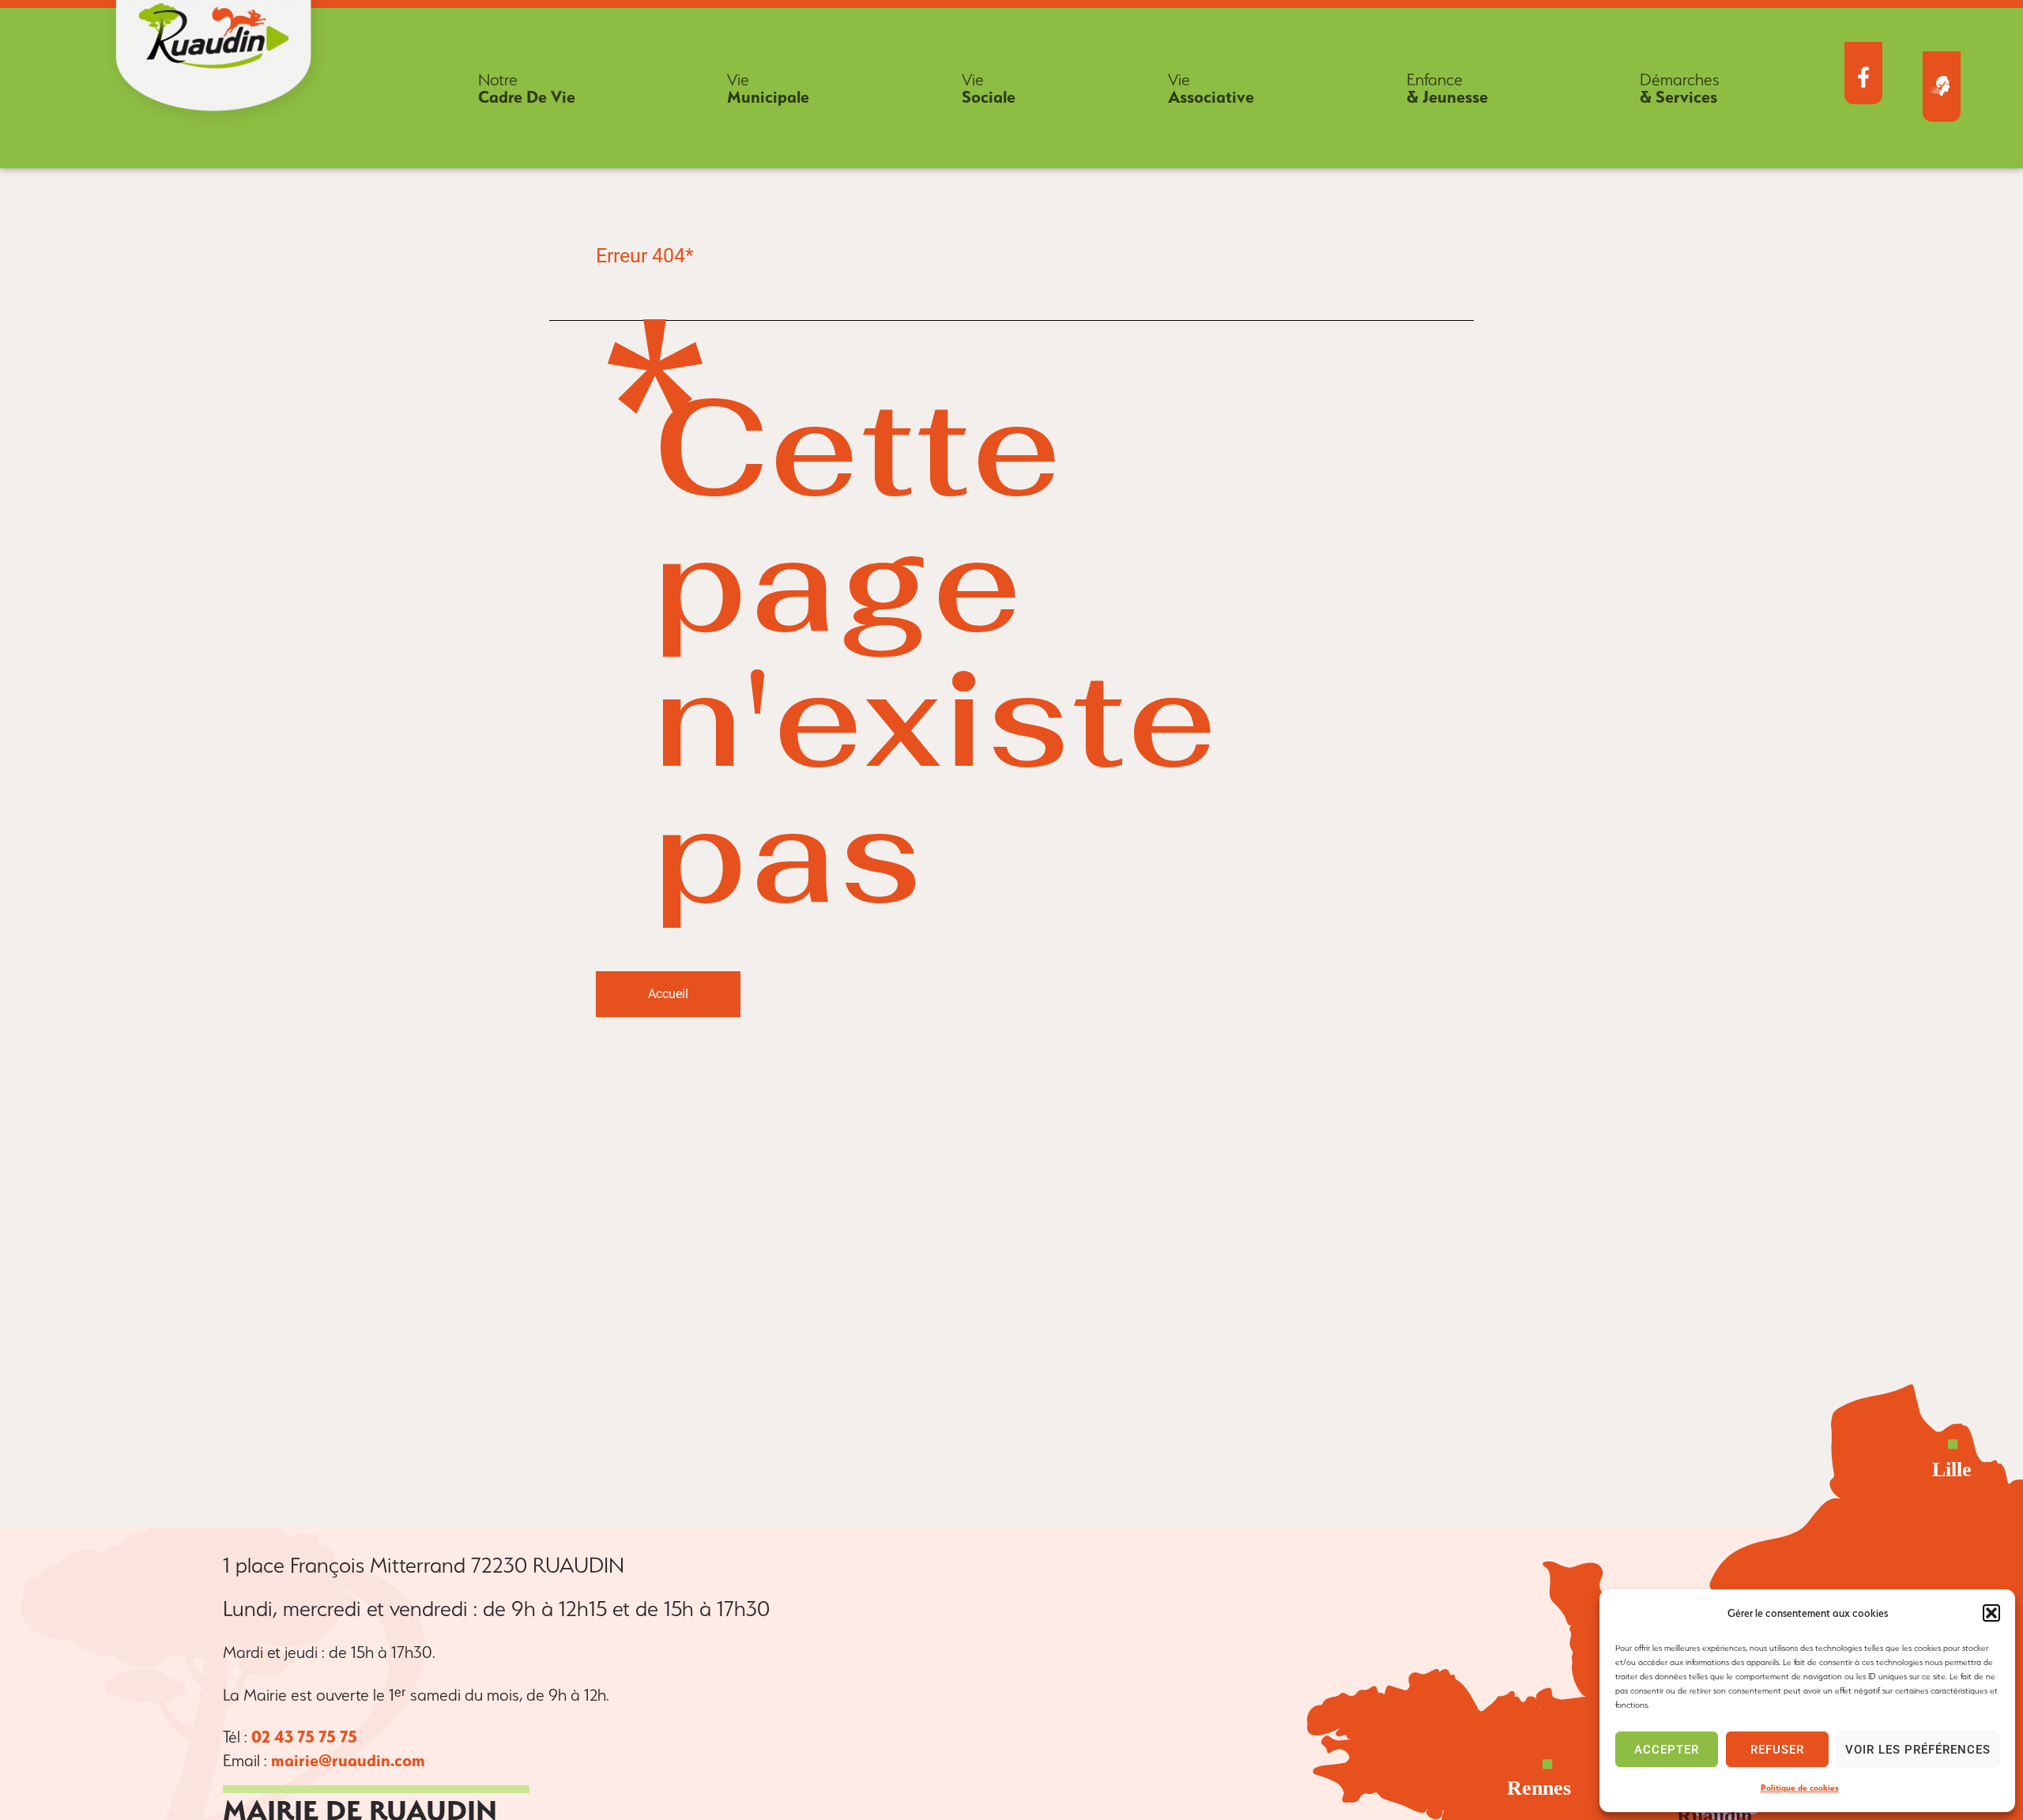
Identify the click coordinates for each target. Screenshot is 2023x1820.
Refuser (1777, 1750)
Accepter (1667, 1750)
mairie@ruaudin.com (348, 1760)
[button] (1991, 1613)
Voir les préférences (1918, 1750)
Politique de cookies (1800, 1788)
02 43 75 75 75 (304, 1737)
